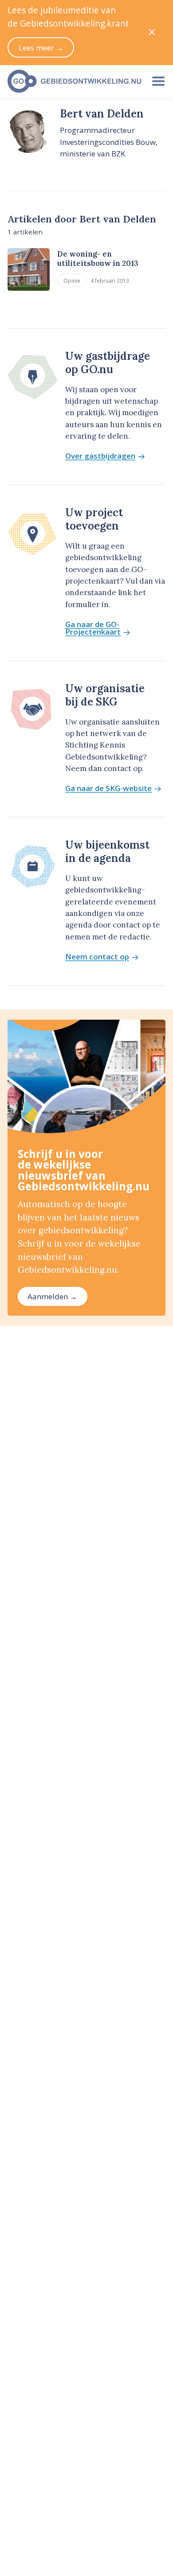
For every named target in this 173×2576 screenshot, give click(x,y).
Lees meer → (41, 48)
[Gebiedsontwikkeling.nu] (72, 81)
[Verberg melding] (152, 33)
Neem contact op (97, 957)
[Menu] (158, 81)
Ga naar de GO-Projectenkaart (93, 628)
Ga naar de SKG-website (108, 789)
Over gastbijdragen (100, 456)
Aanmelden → (52, 1296)
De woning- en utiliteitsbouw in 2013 (98, 259)
